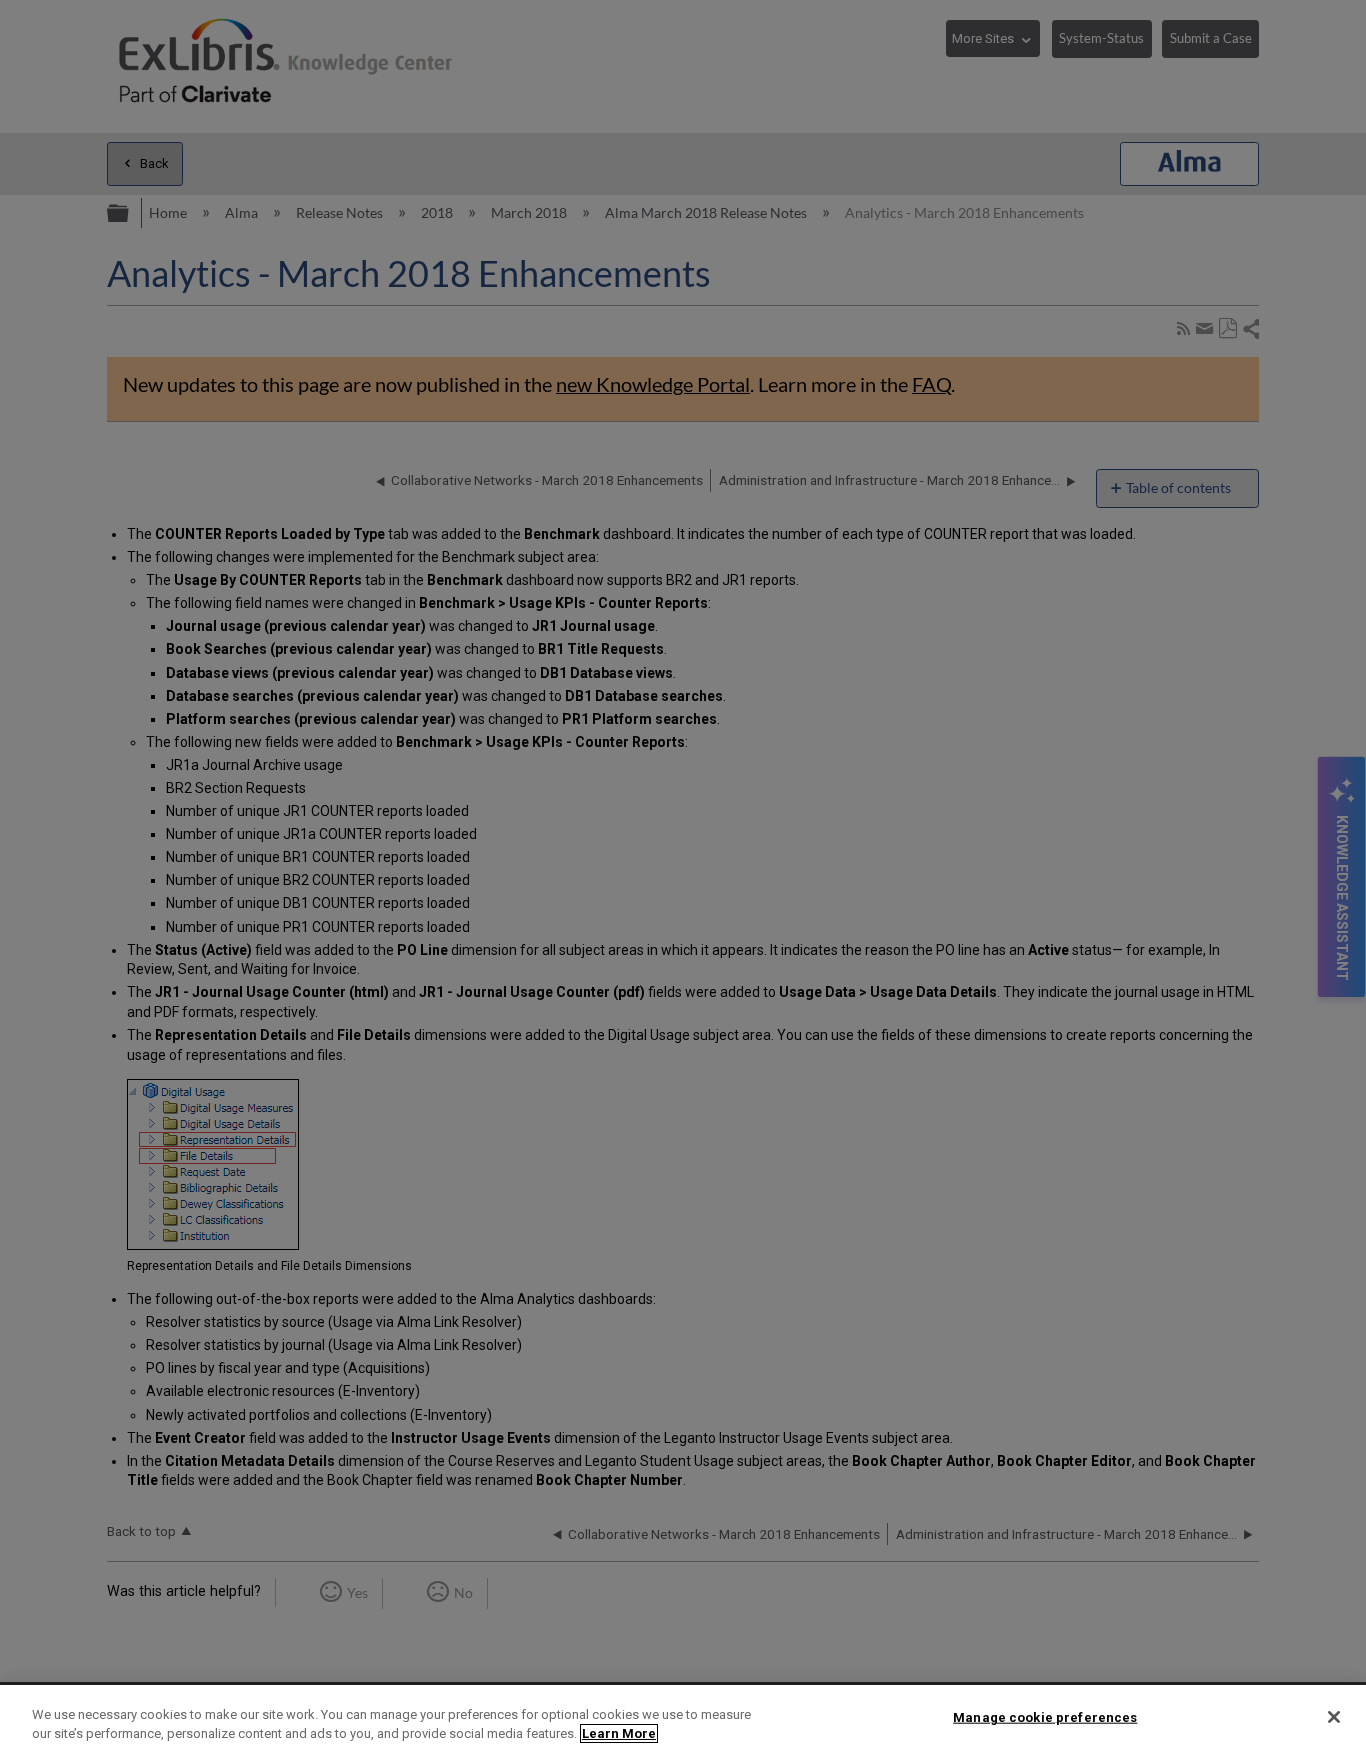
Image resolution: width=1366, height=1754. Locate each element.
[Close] (1334, 1717)
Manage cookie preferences (1045, 1717)
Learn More (619, 1733)
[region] (683, 1719)
